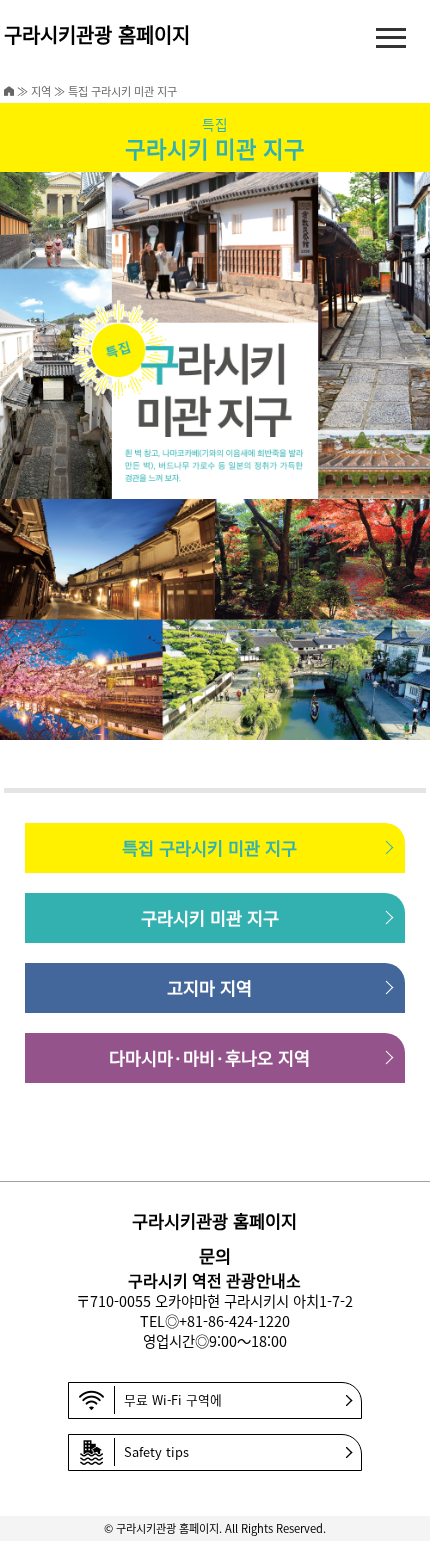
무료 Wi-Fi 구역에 (173, 1399)
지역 (41, 91)
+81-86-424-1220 (234, 1320)
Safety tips (156, 1451)
